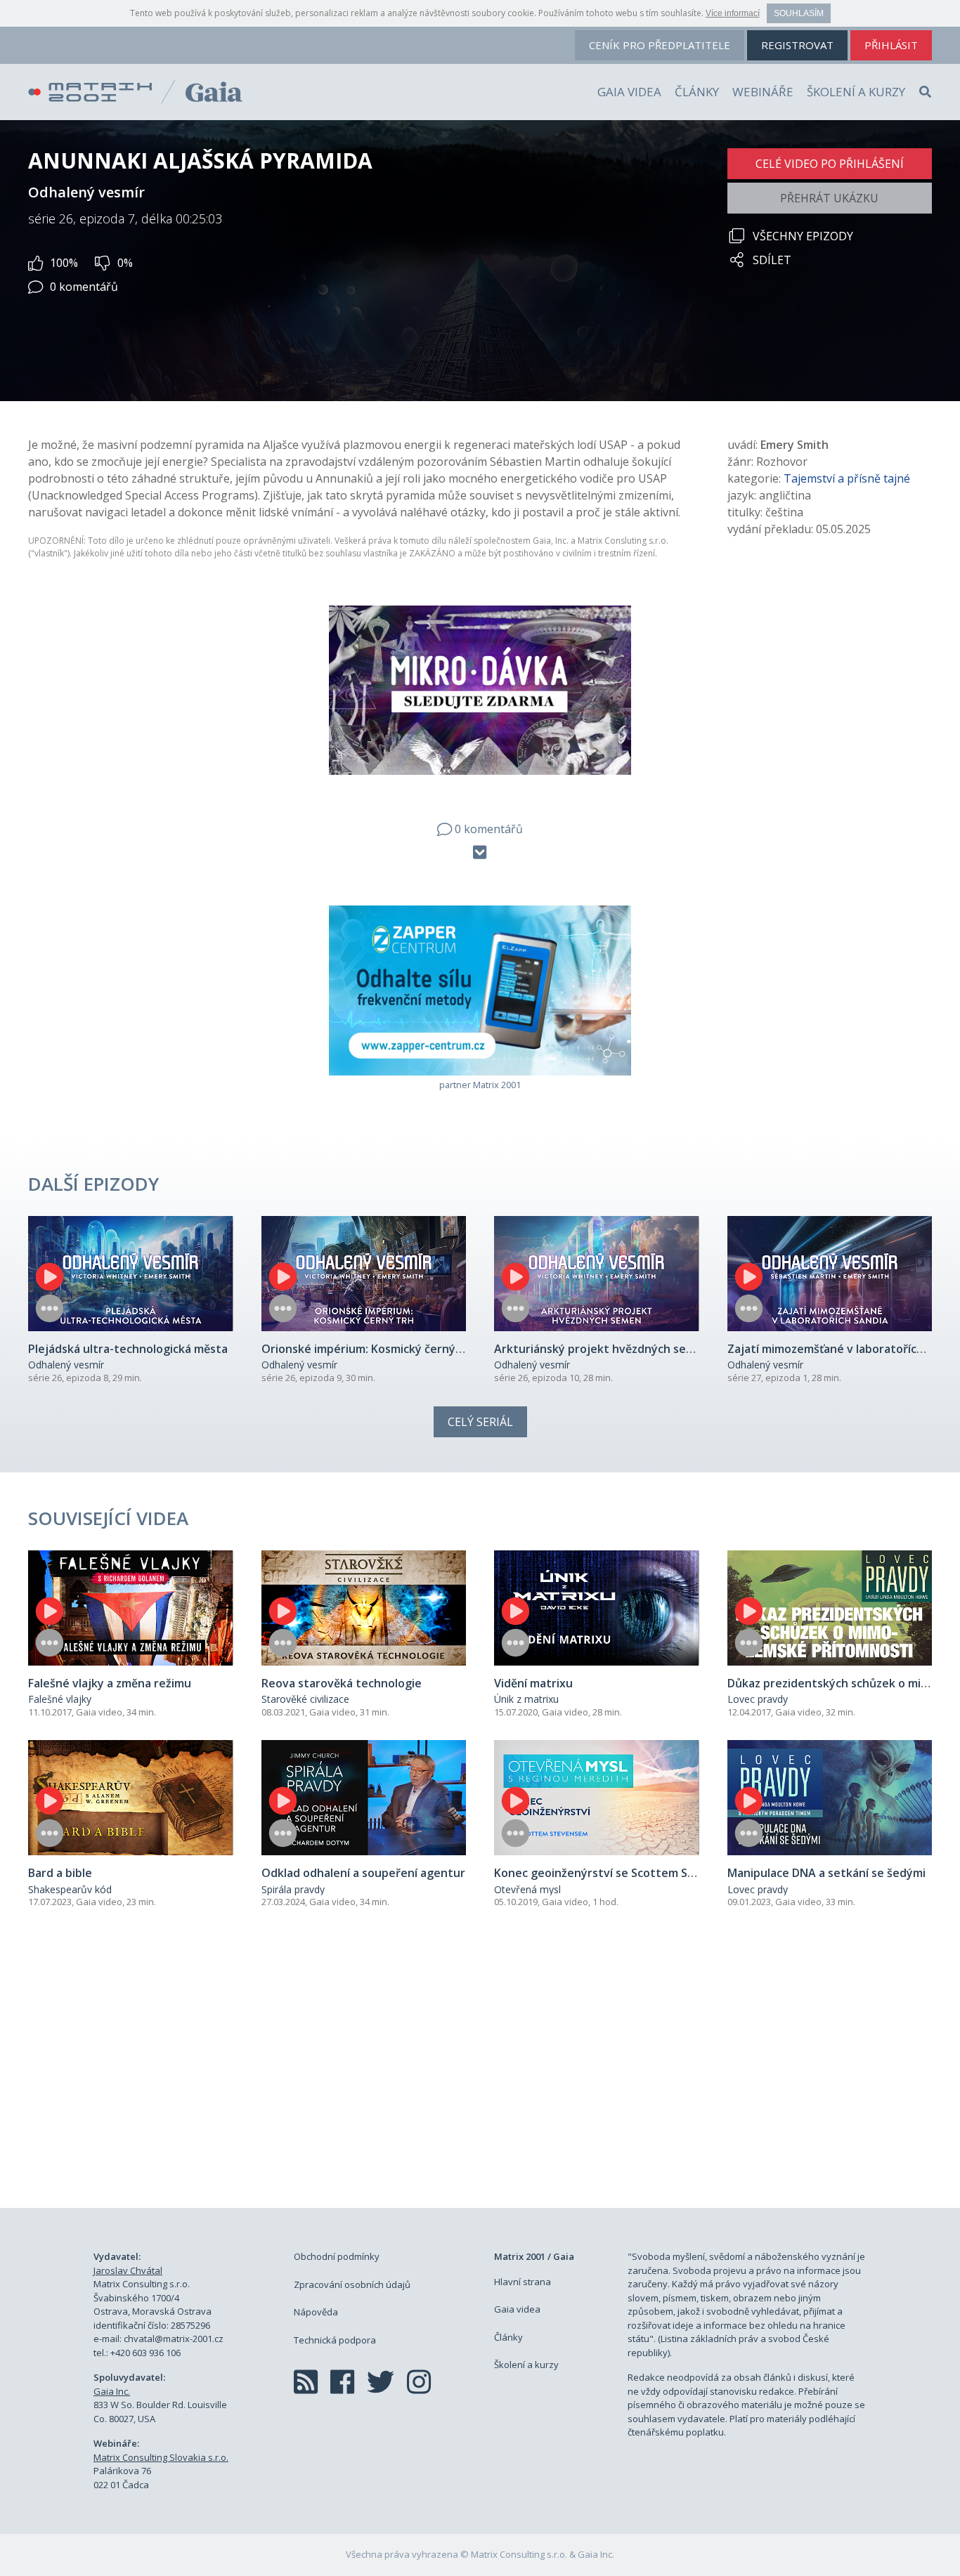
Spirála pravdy (293, 1889)
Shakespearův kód (70, 1889)
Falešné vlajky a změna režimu (110, 1683)
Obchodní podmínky (337, 2256)
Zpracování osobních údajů (352, 2284)
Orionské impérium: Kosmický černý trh (369, 1349)
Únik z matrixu (526, 1699)
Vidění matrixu (533, 1683)
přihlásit (891, 45)
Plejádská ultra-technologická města (128, 1349)
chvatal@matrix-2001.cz (174, 2339)
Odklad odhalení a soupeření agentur (363, 1873)
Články (697, 92)
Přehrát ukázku (829, 198)
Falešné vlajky (60, 1699)
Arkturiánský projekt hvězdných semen (602, 1349)
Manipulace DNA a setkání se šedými (826, 1873)
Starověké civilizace (305, 1699)
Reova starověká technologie (342, 1683)
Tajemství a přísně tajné (847, 478)
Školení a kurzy (856, 92)
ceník (660, 45)
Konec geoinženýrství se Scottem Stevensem (618, 1873)
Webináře (763, 92)
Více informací (733, 13)
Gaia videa (629, 92)
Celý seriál (480, 1422)
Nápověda (316, 2312)
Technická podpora (335, 2340)
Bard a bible (60, 1873)
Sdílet (772, 260)
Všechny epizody (803, 236)
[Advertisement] (480, 2074)
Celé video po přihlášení (830, 164)
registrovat (797, 45)
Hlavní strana (523, 2282)
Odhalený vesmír (66, 1365)
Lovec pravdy (758, 1699)
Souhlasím (799, 13)
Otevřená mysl (527, 1889)
